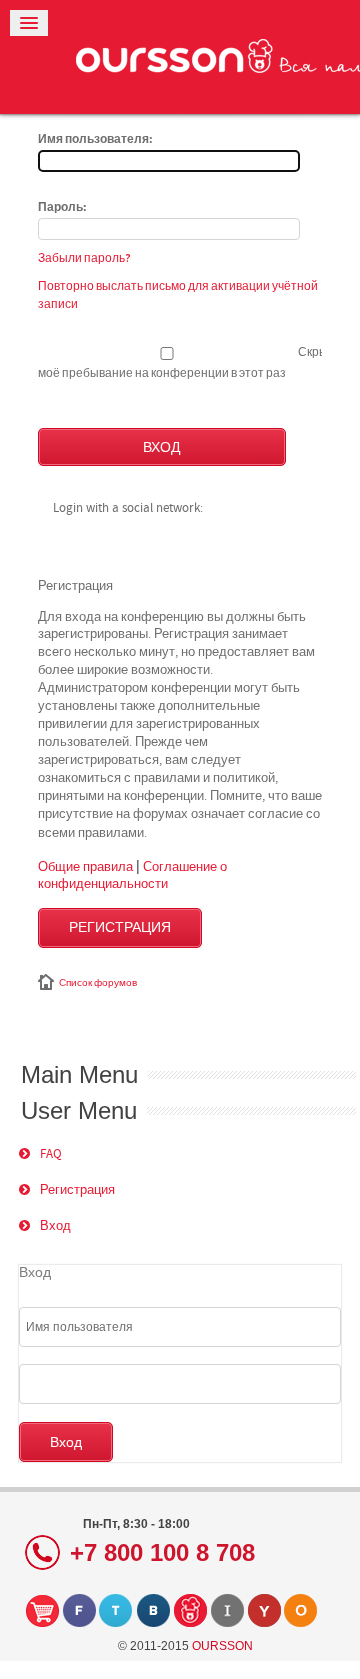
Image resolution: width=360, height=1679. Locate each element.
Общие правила (85, 866)
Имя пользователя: (95, 140)
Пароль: (62, 208)
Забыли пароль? (84, 258)
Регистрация (120, 928)
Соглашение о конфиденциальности (132, 875)
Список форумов (98, 983)
